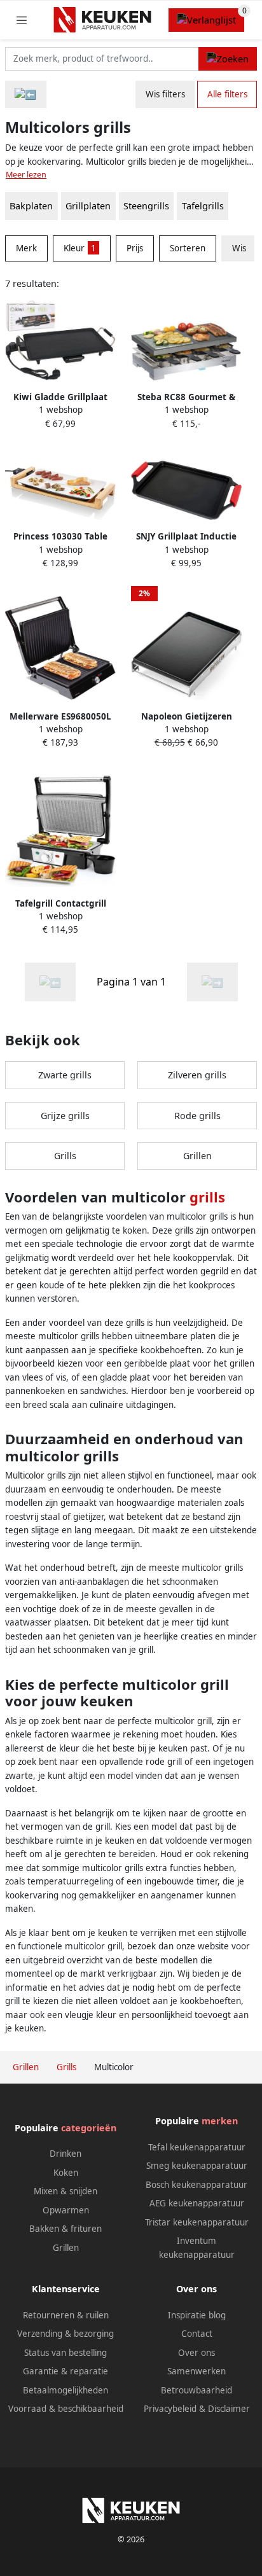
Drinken (65, 2154)
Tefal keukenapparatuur (197, 2147)
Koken (66, 2173)
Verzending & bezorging (65, 2334)
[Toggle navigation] (22, 20)
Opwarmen (66, 2210)
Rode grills (197, 1116)
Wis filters (165, 94)
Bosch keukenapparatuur (197, 2185)
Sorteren (188, 248)
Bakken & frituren (65, 2229)
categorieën (89, 2128)
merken (220, 2121)
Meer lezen (26, 175)
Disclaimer (229, 2409)
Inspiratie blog (197, 2315)
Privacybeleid (170, 2409)
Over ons (197, 2353)
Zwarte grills (65, 1075)
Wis (239, 248)
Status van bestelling (65, 2353)
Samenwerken (197, 2371)
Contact (197, 2334)
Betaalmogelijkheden (65, 2390)
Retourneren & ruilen (66, 2315)
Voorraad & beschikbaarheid (66, 2409)
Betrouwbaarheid (197, 2390)
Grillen (197, 1156)
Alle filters (227, 94)
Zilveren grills (197, 1075)
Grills (65, 1156)
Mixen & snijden (65, 2191)
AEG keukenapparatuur (197, 2203)
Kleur (80, 248)
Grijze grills (65, 1116)
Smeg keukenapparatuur (197, 2166)
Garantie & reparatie (65, 2371)
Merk (26, 248)
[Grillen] (26, 94)
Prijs (135, 248)
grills (207, 1197)
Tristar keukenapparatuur (197, 2222)
